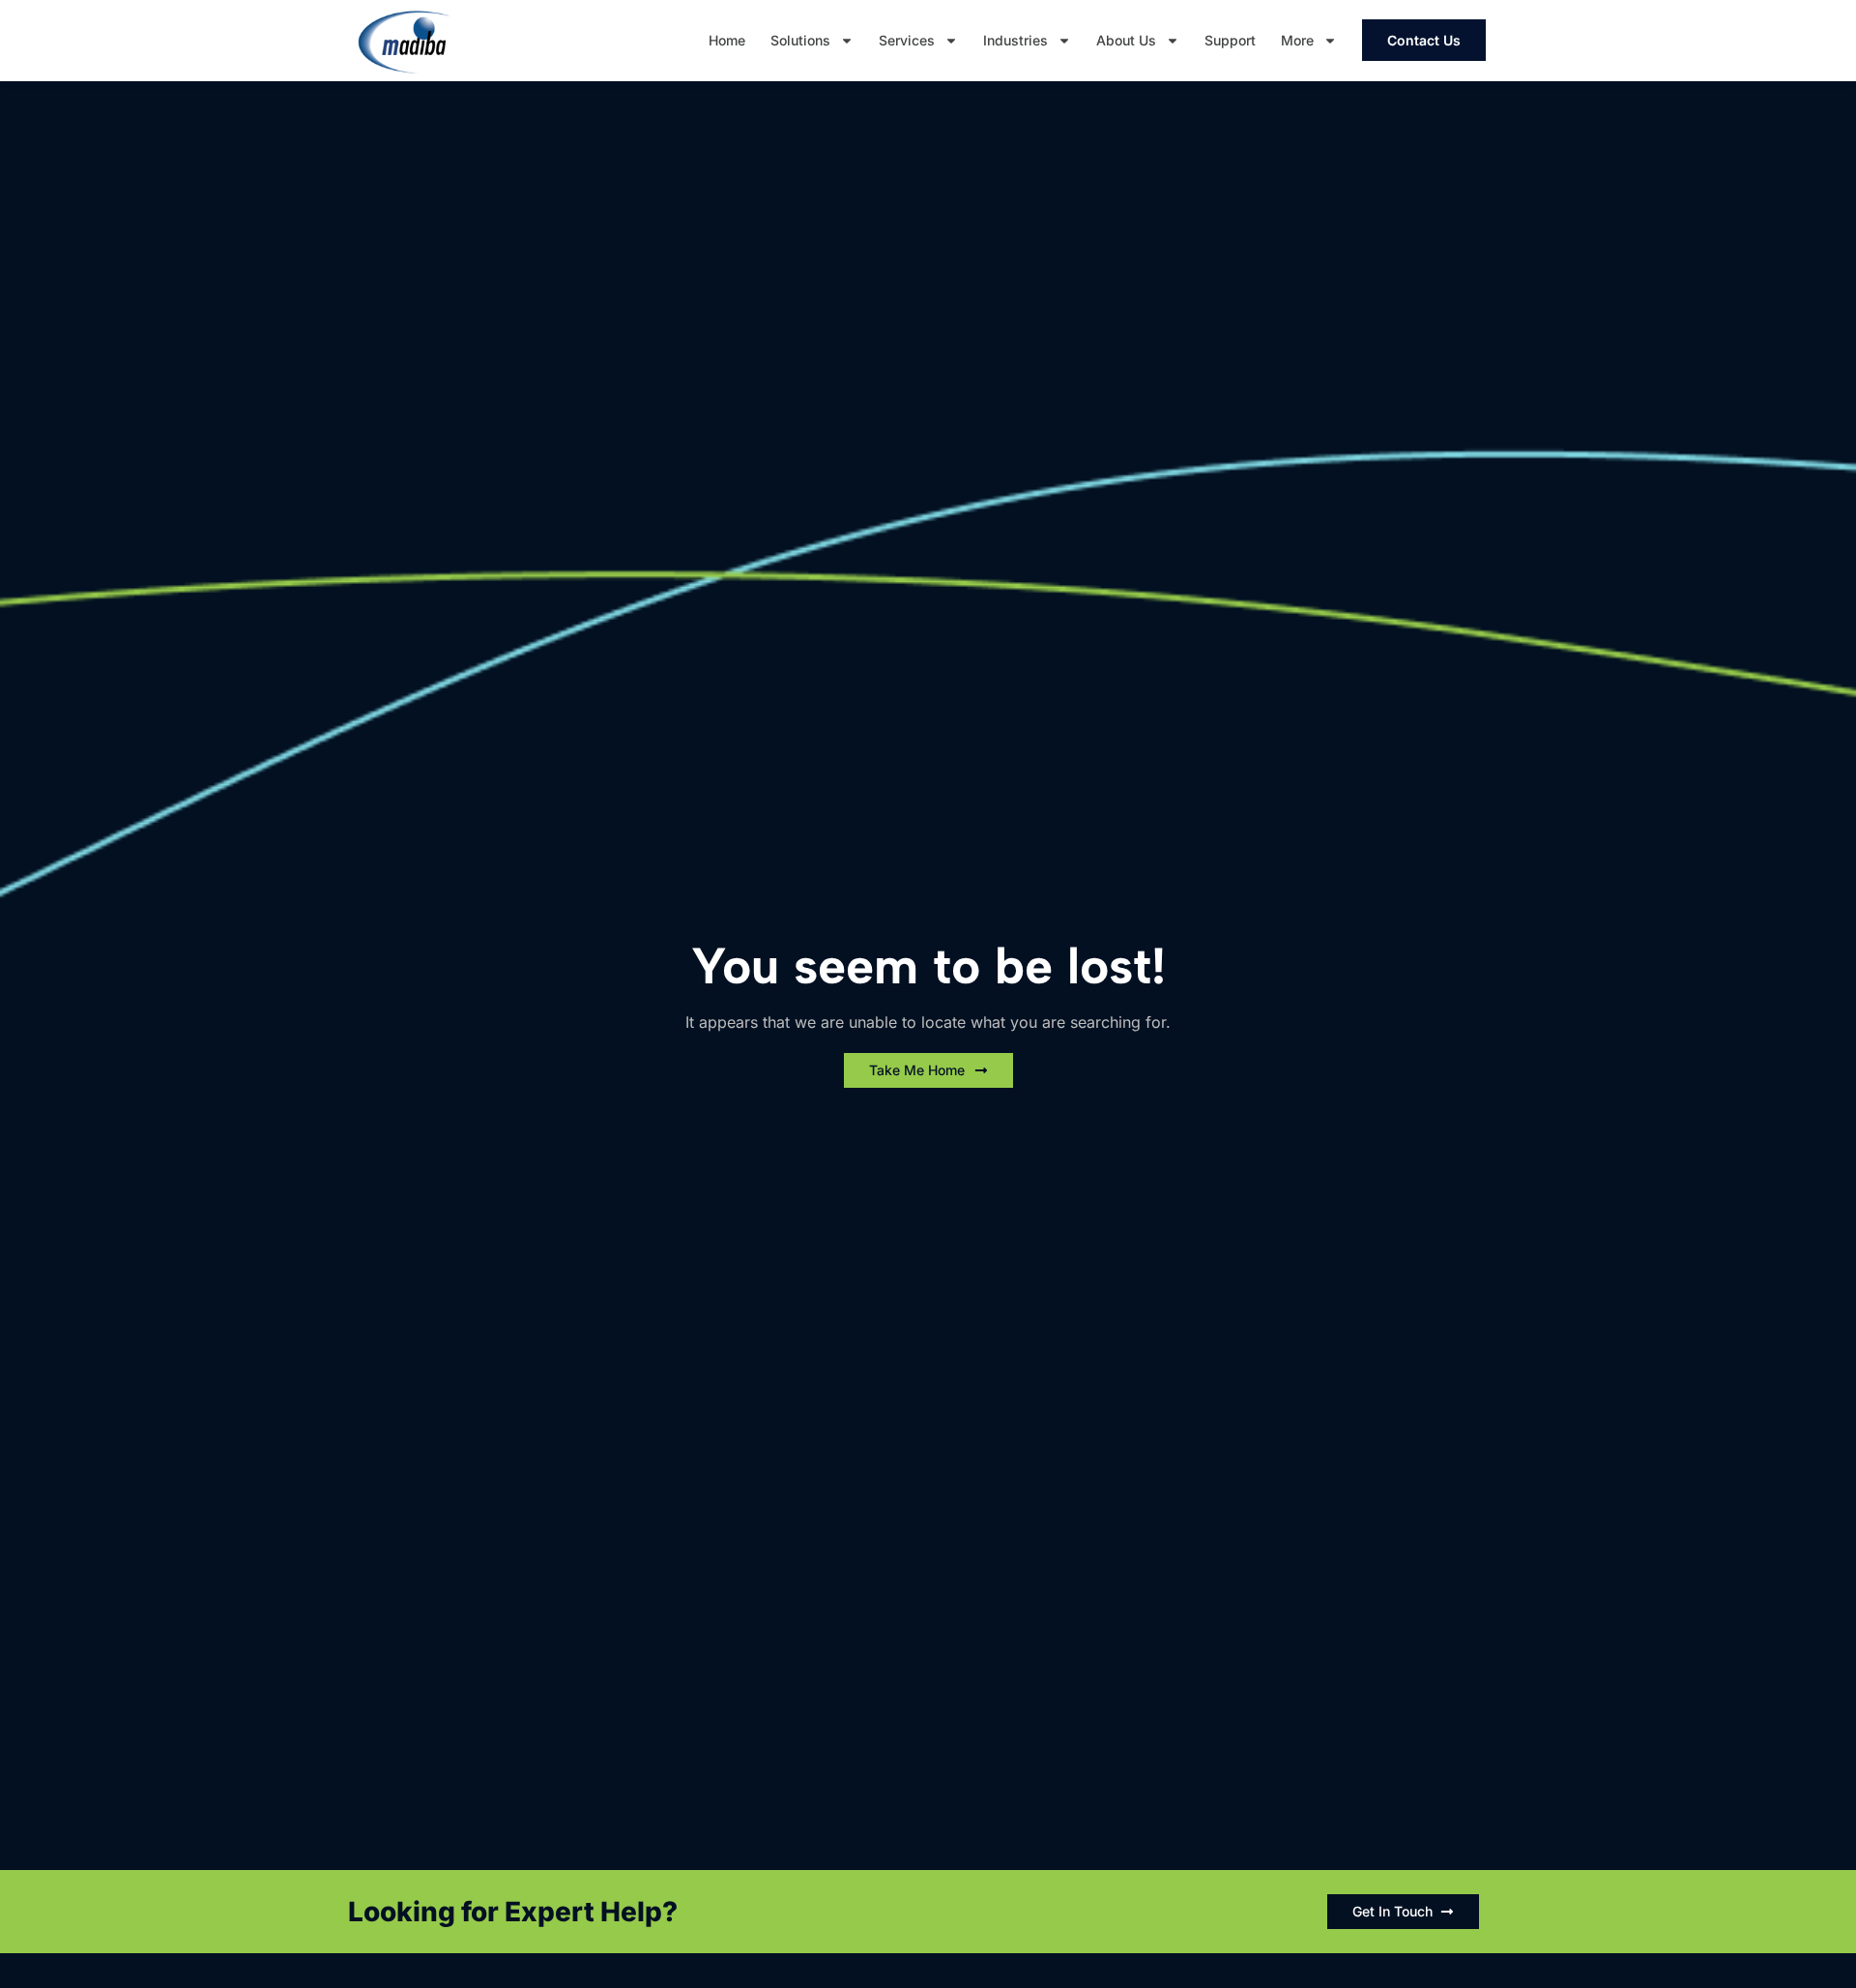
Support (1230, 40)
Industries (1015, 40)
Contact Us (1424, 40)
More (1297, 40)
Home (727, 40)
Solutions (800, 40)
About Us (1126, 40)
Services (907, 40)
